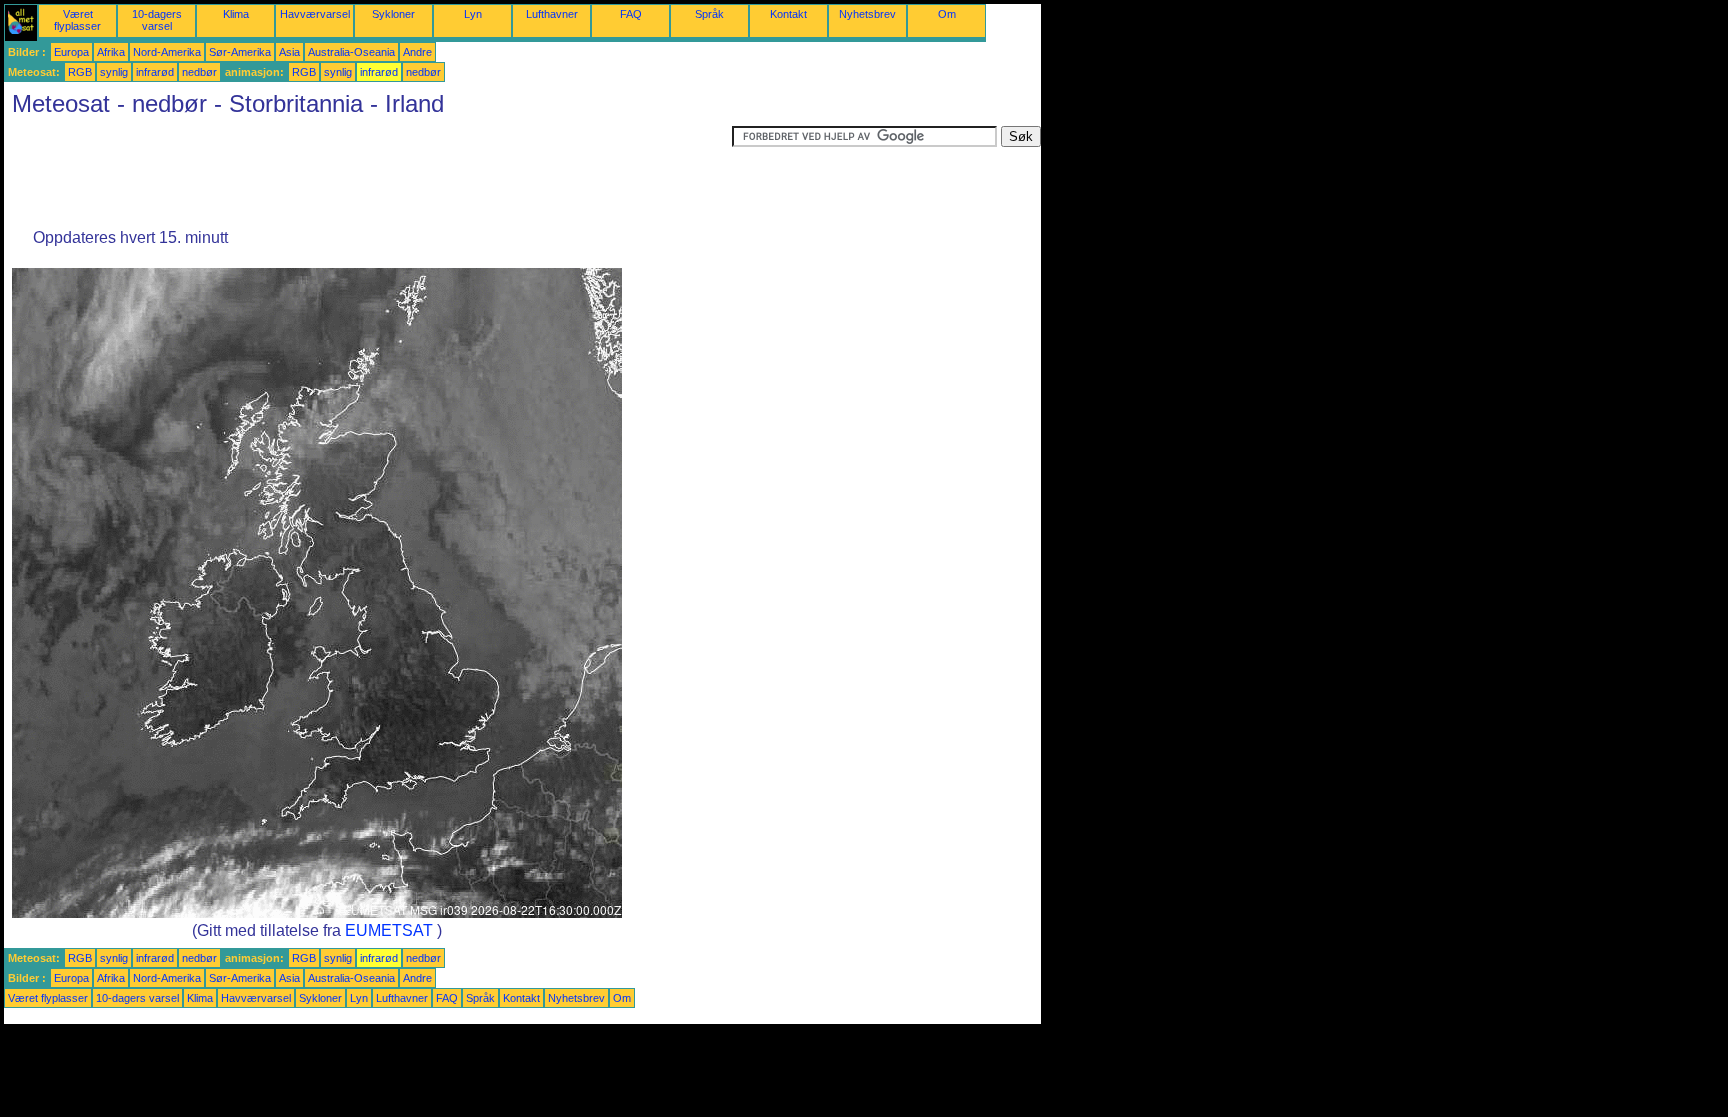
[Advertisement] (368, 171)
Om (947, 14)
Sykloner (393, 14)
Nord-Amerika (167, 52)
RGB (80, 72)
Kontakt (788, 14)
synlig (114, 72)
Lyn (473, 14)
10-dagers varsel (157, 20)
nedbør (199, 72)
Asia (289, 52)
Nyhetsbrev (867, 14)
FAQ (631, 14)
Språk (709, 14)
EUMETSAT (389, 930)
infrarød (155, 72)
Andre (417, 52)
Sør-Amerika (240, 52)
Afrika (111, 52)
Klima (236, 14)
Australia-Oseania (351, 52)
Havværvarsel (315, 14)
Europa (71, 52)
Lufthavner (552, 14)
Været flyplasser (77, 20)
